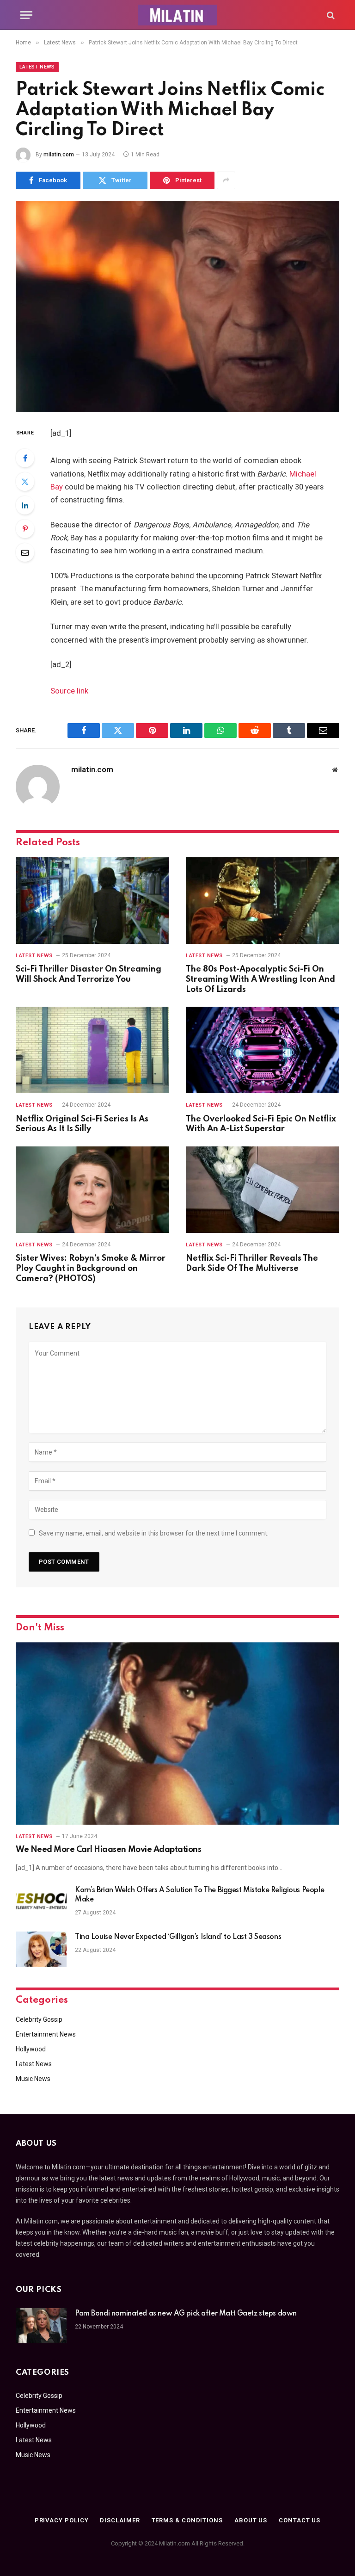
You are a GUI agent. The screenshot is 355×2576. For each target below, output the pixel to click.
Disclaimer (120, 2520)
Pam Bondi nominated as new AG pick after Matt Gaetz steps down (186, 2314)
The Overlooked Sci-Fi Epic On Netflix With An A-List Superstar (261, 1124)
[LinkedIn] (25, 505)
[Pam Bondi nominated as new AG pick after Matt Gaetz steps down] (41, 2326)
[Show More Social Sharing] (226, 180)
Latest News (37, 67)
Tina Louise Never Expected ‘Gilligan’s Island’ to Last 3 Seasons (178, 1937)
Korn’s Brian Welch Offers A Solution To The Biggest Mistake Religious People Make (199, 1895)
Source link (69, 691)
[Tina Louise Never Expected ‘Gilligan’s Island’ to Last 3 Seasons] (41, 1949)
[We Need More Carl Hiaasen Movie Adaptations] (177, 1734)
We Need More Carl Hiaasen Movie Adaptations (108, 1850)
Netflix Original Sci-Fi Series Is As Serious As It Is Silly (82, 1124)
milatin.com (59, 155)
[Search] (330, 15)
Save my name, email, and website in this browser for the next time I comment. (154, 1533)
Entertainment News (46, 2034)
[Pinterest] (25, 529)
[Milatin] (177, 15)
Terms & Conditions (187, 2520)
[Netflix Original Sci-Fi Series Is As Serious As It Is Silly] (92, 1050)
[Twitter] (25, 482)
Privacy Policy (62, 2520)
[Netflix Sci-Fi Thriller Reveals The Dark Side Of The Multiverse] (263, 1190)
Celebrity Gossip (39, 2019)
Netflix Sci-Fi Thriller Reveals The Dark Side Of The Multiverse (252, 1263)
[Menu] (26, 15)
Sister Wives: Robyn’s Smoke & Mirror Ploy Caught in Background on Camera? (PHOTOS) (91, 1269)
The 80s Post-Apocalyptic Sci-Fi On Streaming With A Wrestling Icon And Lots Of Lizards (260, 979)
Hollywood (31, 2049)
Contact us (300, 2520)
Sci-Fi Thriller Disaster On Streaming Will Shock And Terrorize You (89, 974)
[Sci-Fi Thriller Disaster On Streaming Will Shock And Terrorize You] (92, 901)
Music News (33, 2079)
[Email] (25, 552)
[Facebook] (25, 458)
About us (251, 2520)
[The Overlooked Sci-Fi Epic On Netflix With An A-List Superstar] (263, 1050)
